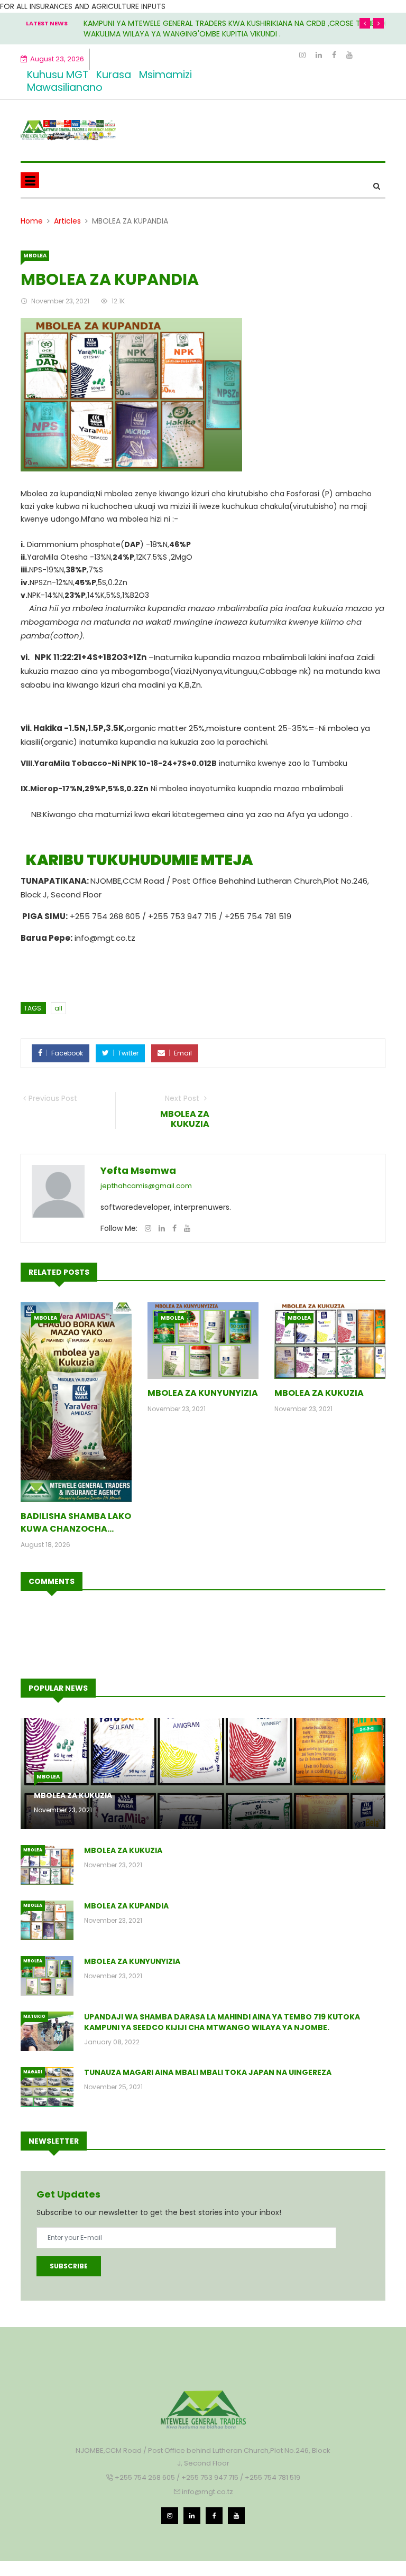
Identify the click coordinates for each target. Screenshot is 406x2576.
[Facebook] (335, 55)
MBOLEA (35, 256)
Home (32, 221)
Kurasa (114, 75)
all (58, 1008)
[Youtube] (349, 55)
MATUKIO (34, 2017)
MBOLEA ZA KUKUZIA (319, 1393)
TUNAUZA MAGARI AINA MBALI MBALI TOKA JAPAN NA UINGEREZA (208, 2072)
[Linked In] (320, 55)
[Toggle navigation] (30, 180)
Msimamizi (165, 75)
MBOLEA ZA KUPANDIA (126, 1906)
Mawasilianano (65, 87)
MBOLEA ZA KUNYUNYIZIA (203, 1393)
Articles (67, 221)
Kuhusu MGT (58, 75)
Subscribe (69, 2266)
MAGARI (33, 2072)
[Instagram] (303, 55)
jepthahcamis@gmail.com (146, 1186)
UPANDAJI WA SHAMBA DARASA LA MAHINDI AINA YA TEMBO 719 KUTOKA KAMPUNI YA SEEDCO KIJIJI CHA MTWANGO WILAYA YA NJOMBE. (222, 2022)
